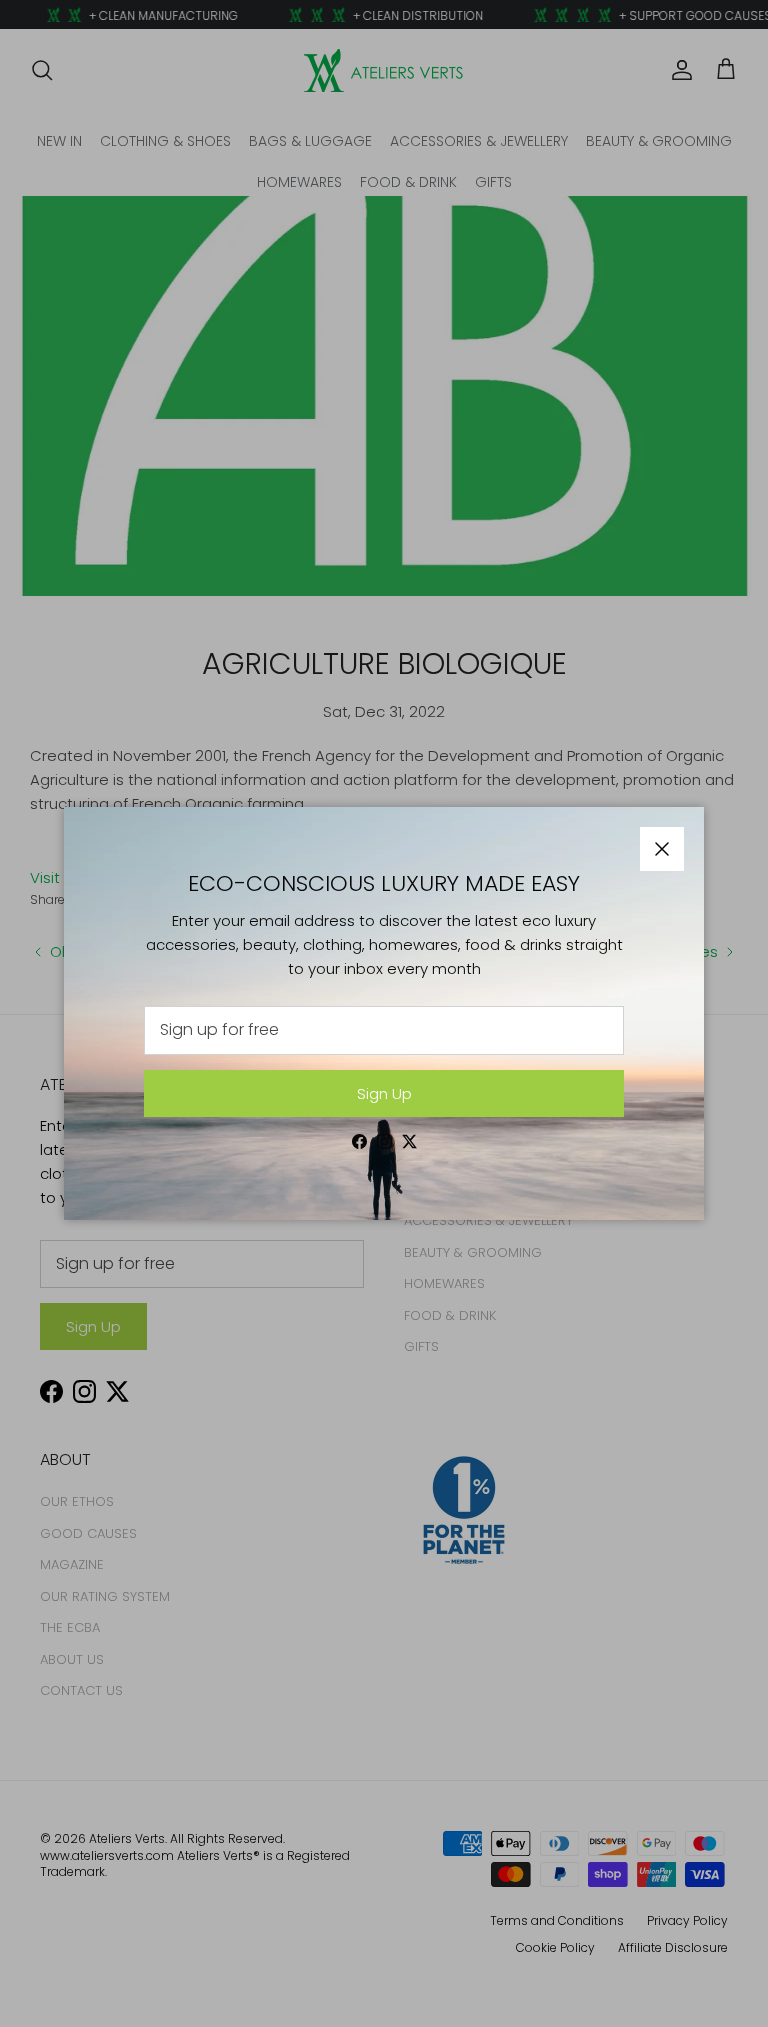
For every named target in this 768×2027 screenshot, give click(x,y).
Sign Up (384, 1093)
